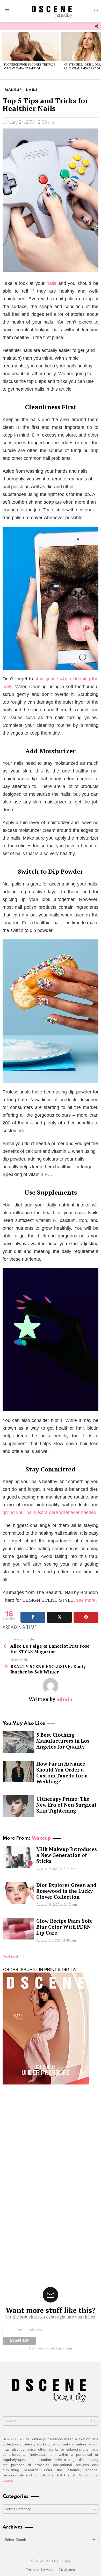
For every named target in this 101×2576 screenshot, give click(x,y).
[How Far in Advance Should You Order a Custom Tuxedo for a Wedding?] (18, 1772)
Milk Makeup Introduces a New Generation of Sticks (67, 1855)
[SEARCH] (96, 11)
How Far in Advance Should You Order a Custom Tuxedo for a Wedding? (62, 1773)
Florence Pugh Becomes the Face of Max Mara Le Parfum (30, 66)
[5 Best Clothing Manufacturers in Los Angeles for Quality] (18, 1742)
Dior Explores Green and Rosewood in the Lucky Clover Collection (66, 1891)
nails (51, 283)
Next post (10, 1956)
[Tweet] (59, 1617)
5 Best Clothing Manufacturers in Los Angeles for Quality (63, 1741)
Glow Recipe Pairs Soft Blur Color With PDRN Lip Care (64, 1927)
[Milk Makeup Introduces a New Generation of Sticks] (18, 1857)
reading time (21, 1628)
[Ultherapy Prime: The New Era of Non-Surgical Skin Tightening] (18, 1806)
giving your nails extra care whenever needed (49, 1512)
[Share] (33, 1617)
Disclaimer (67, 2570)
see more (86, 1600)
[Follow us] (96, 26)
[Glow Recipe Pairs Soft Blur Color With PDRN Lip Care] (18, 1929)
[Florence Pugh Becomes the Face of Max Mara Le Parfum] (31, 46)
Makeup (41, 1838)
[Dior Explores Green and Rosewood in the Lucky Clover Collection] (18, 1893)
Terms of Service (39, 2570)
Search (93, 2422)
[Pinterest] (86, 1617)
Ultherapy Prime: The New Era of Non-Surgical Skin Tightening (66, 1805)
